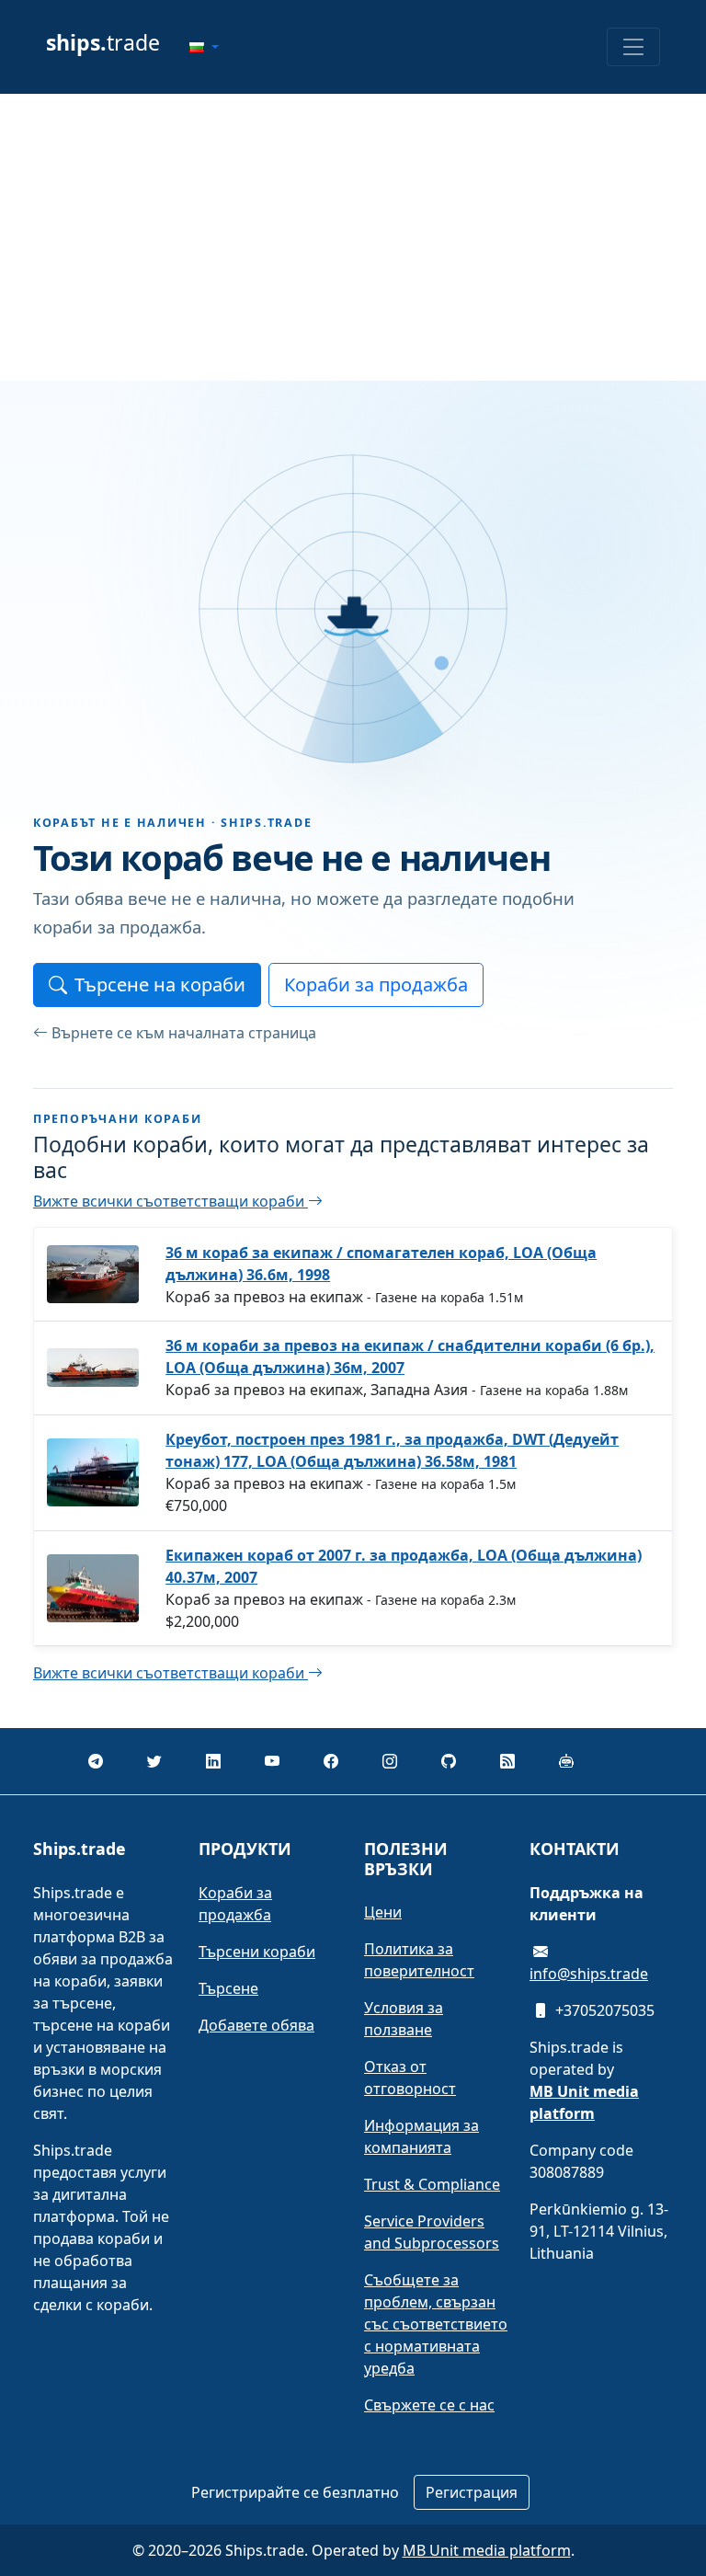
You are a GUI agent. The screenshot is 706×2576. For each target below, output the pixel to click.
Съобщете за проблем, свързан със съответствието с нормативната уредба (436, 2324)
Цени (383, 1912)
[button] (204, 47)
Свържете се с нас (429, 2405)
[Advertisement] (353, 237)
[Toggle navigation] (633, 47)
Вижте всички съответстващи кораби (171, 1201)
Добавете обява (256, 2025)
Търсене (228, 1988)
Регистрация (472, 2492)
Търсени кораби (257, 1952)
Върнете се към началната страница (184, 1033)
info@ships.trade (589, 1974)
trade (103, 42)
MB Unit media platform (487, 2550)
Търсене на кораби (160, 985)
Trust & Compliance (432, 2184)
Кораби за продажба (376, 985)
